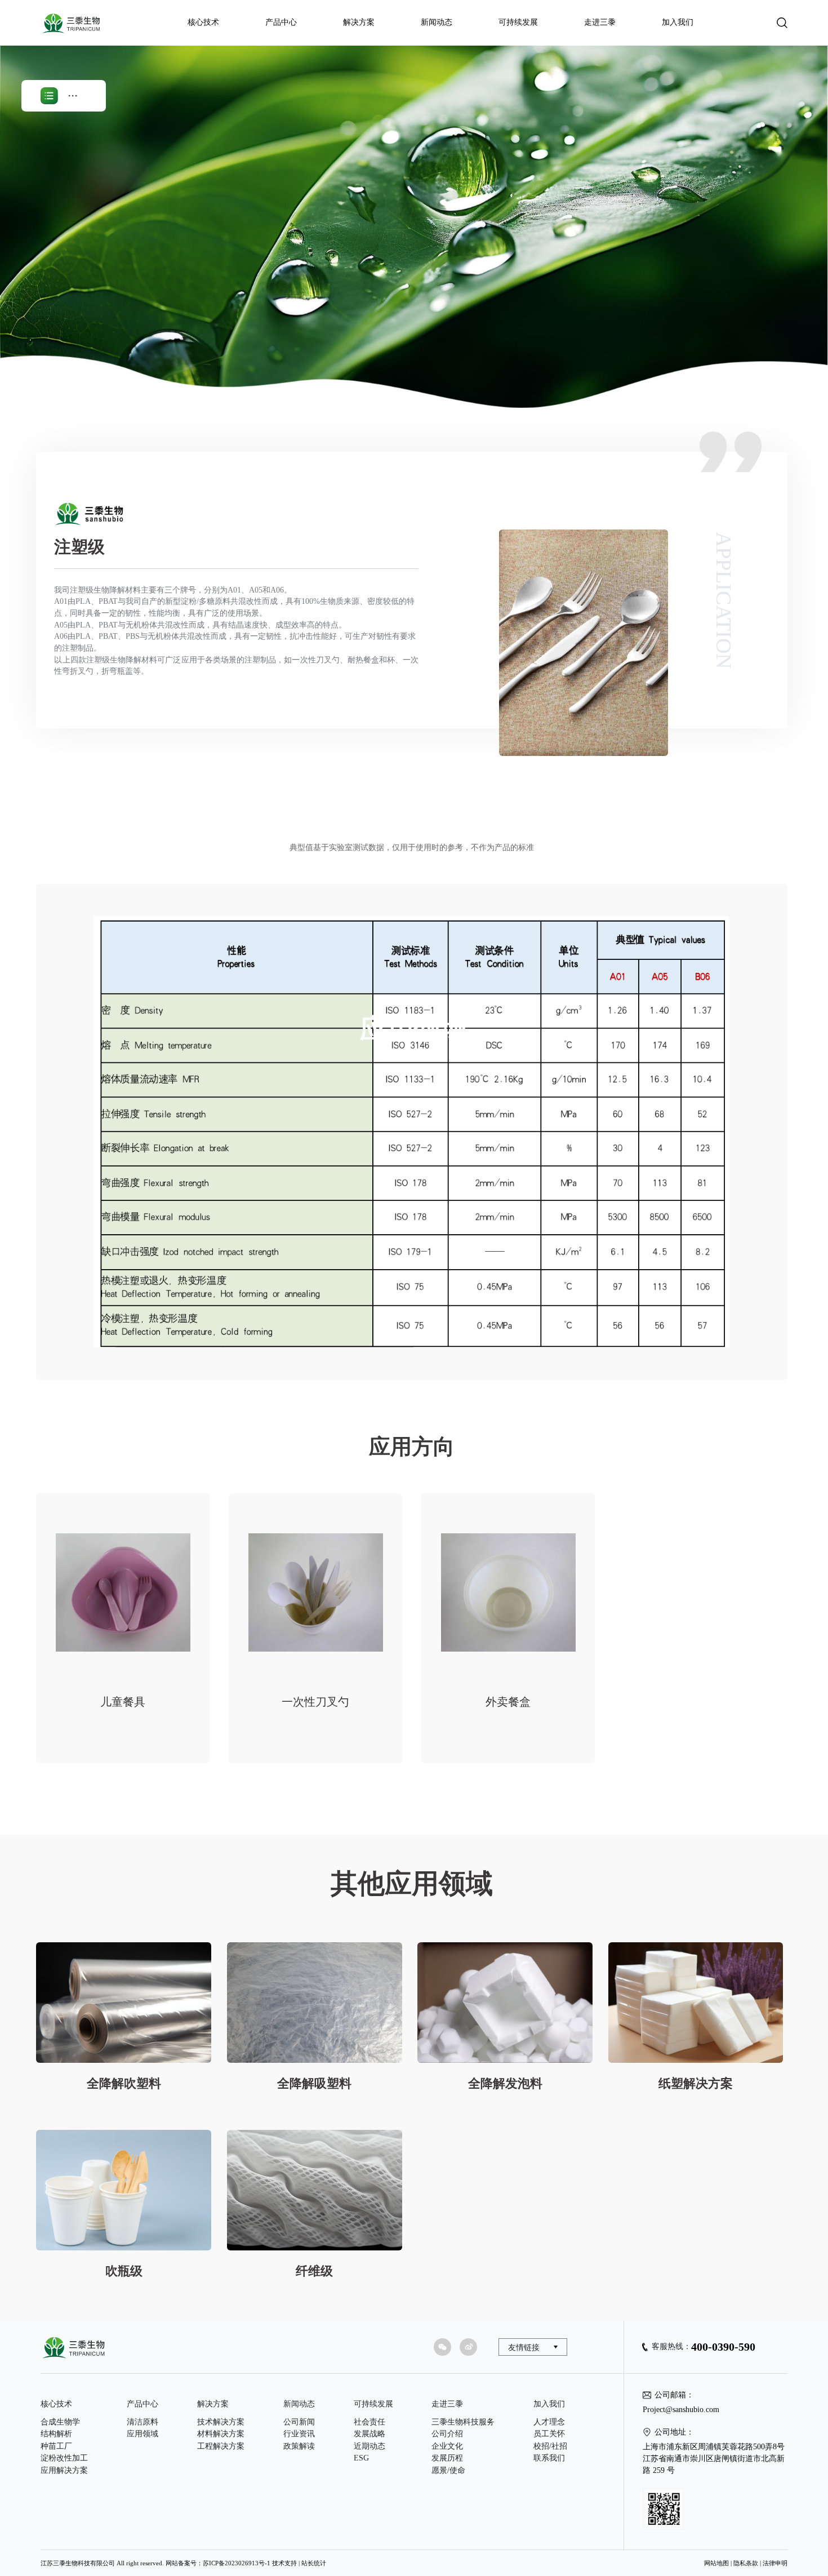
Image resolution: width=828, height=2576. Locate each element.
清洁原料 (143, 2422)
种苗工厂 (56, 2446)
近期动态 (370, 2446)
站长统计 (314, 2563)
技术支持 (284, 2563)
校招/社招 (550, 2446)
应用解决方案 (64, 2470)
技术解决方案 (221, 2422)
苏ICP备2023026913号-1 (237, 2563)
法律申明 (775, 2563)
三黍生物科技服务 (463, 2422)
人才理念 (549, 2422)
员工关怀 (549, 2434)
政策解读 (299, 2446)
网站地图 (716, 2563)
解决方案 (359, 22)
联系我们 (549, 2458)
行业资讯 (299, 2434)
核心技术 (203, 22)
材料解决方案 (221, 2434)
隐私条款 (746, 2563)
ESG (361, 2458)
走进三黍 (600, 22)
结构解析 (56, 2434)
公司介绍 (447, 2434)
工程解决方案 (221, 2446)
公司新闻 (299, 2422)
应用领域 (143, 2434)
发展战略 (370, 2434)
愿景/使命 (448, 2470)
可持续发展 (518, 22)
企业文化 (447, 2446)
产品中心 (281, 22)
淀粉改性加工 (64, 2458)
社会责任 (370, 2422)
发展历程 (447, 2458)
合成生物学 (60, 2422)
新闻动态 (437, 22)
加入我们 (678, 22)
